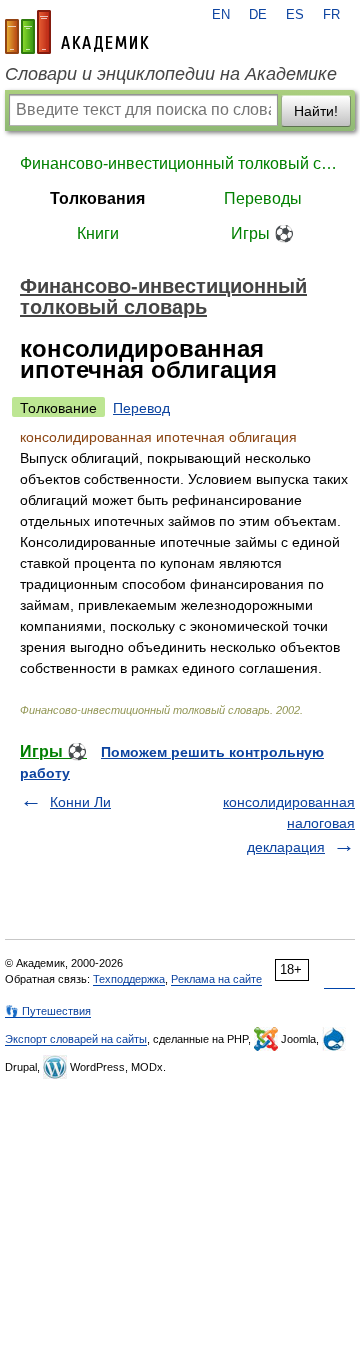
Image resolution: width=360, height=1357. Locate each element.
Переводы (263, 198)
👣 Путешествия (48, 1011)
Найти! (316, 111)
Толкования (97, 198)
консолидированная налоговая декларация (289, 824)
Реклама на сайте (216, 979)
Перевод (141, 408)
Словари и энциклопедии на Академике (171, 74)
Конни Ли (80, 802)
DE (258, 15)
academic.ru (77, 32)
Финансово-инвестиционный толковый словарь (180, 163)
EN (221, 15)
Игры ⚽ (262, 233)
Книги (98, 233)
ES (295, 15)
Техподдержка (129, 979)
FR (331, 15)
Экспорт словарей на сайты (76, 1039)
